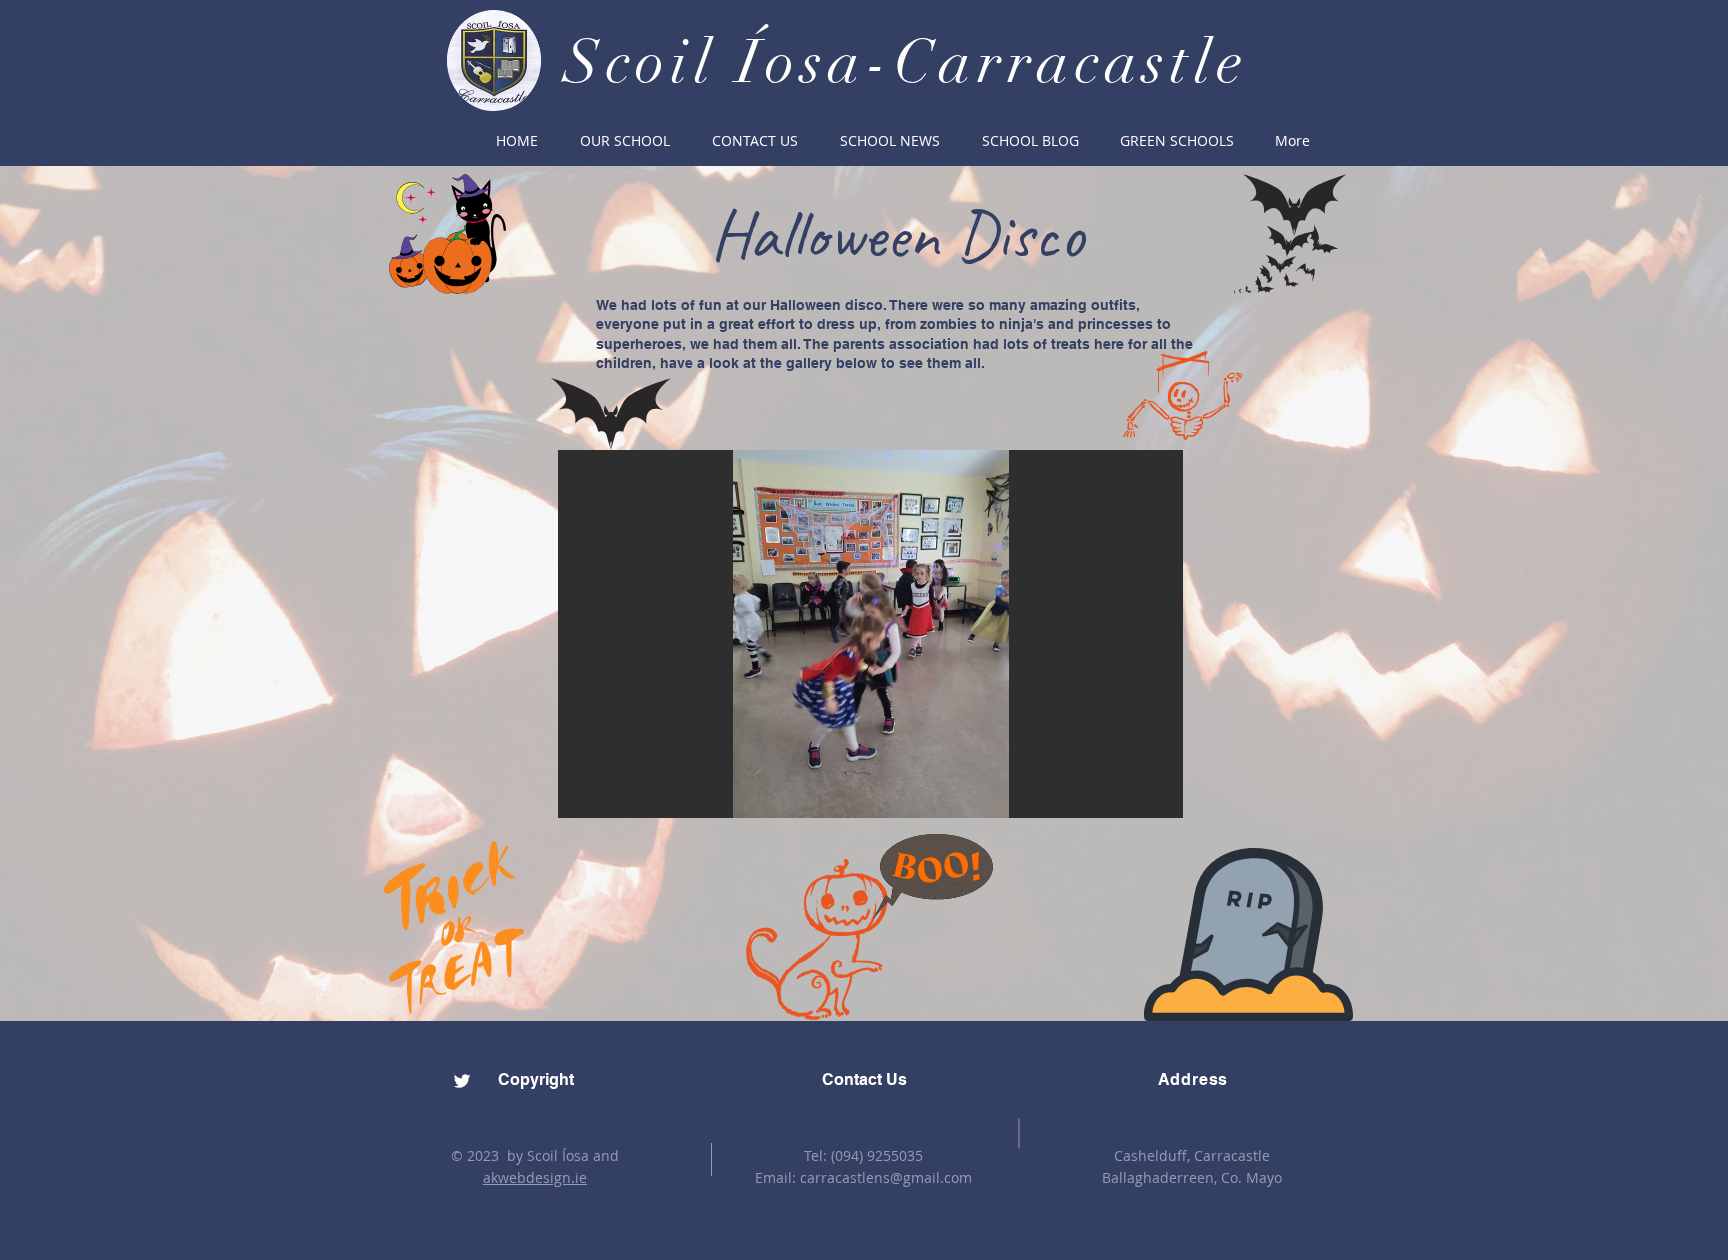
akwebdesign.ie (535, 1177)
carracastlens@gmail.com (886, 1177)
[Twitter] (462, 1081)
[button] (625, 141)
